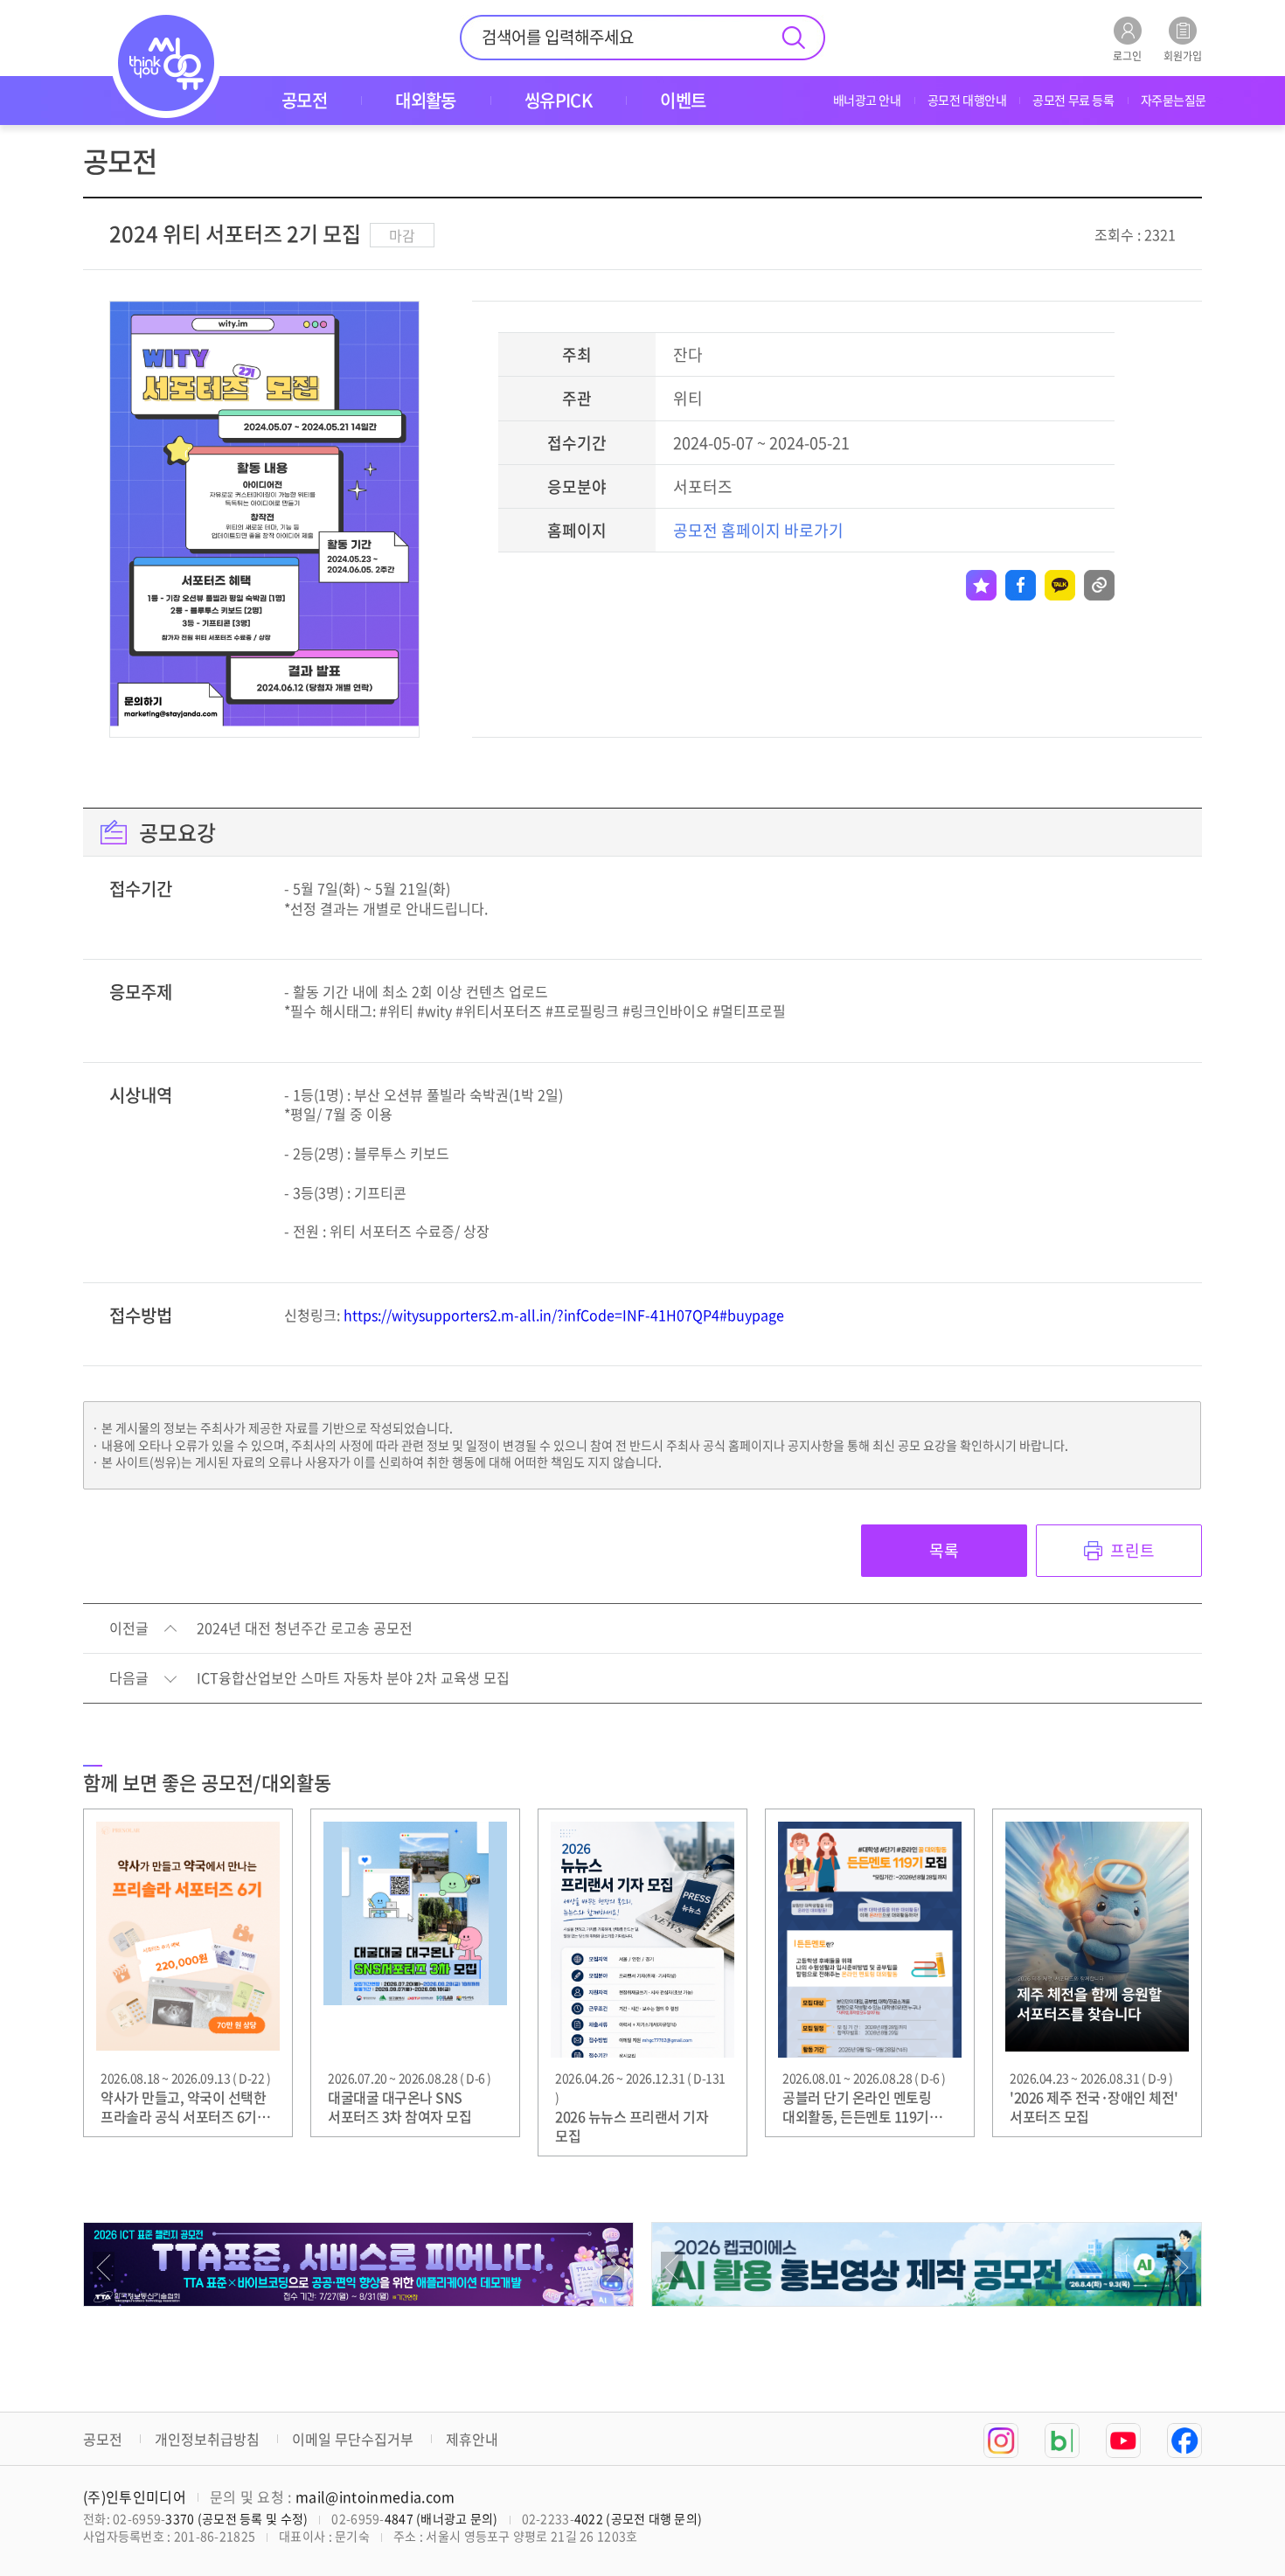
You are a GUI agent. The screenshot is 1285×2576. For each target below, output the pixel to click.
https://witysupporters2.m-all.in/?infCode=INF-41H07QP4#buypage (564, 1315)
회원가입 (1183, 55)
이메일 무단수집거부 (353, 2439)
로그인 (1127, 55)
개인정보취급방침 (207, 2439)
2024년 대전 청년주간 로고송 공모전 (305, 1628)
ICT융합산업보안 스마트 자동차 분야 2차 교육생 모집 (353, 1678)
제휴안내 (472, 2439)
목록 (944, 1550)
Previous (104, 2267)
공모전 (103, 2439)
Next (613, 2267)
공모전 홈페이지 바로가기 (758, 530)
